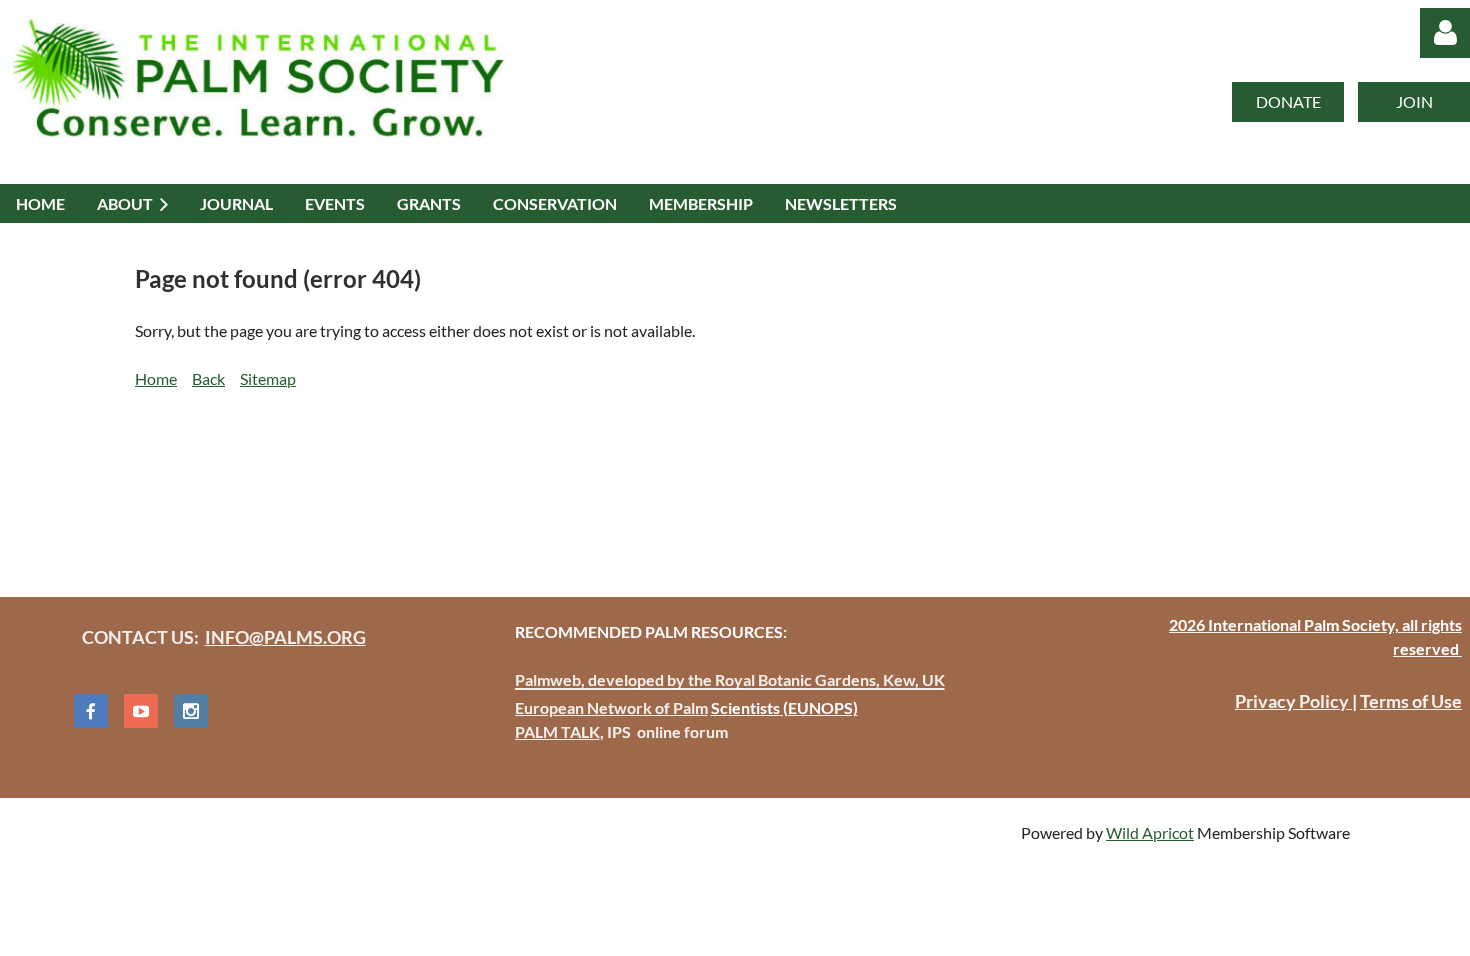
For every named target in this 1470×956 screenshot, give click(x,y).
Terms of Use (1411, 701)
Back (208, 378)
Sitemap (268, 378)
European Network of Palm (611, 707)
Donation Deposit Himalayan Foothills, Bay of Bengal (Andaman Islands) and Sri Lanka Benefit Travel (486, 482)
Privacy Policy (1293, 701)
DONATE (1288, 101)
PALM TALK (557, 731)
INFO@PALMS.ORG (285, 637)
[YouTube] (141, 711)
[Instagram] (191, 711)
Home (156, 378)
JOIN (1414, 101)
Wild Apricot (1150, 832)
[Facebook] (91, 711)
